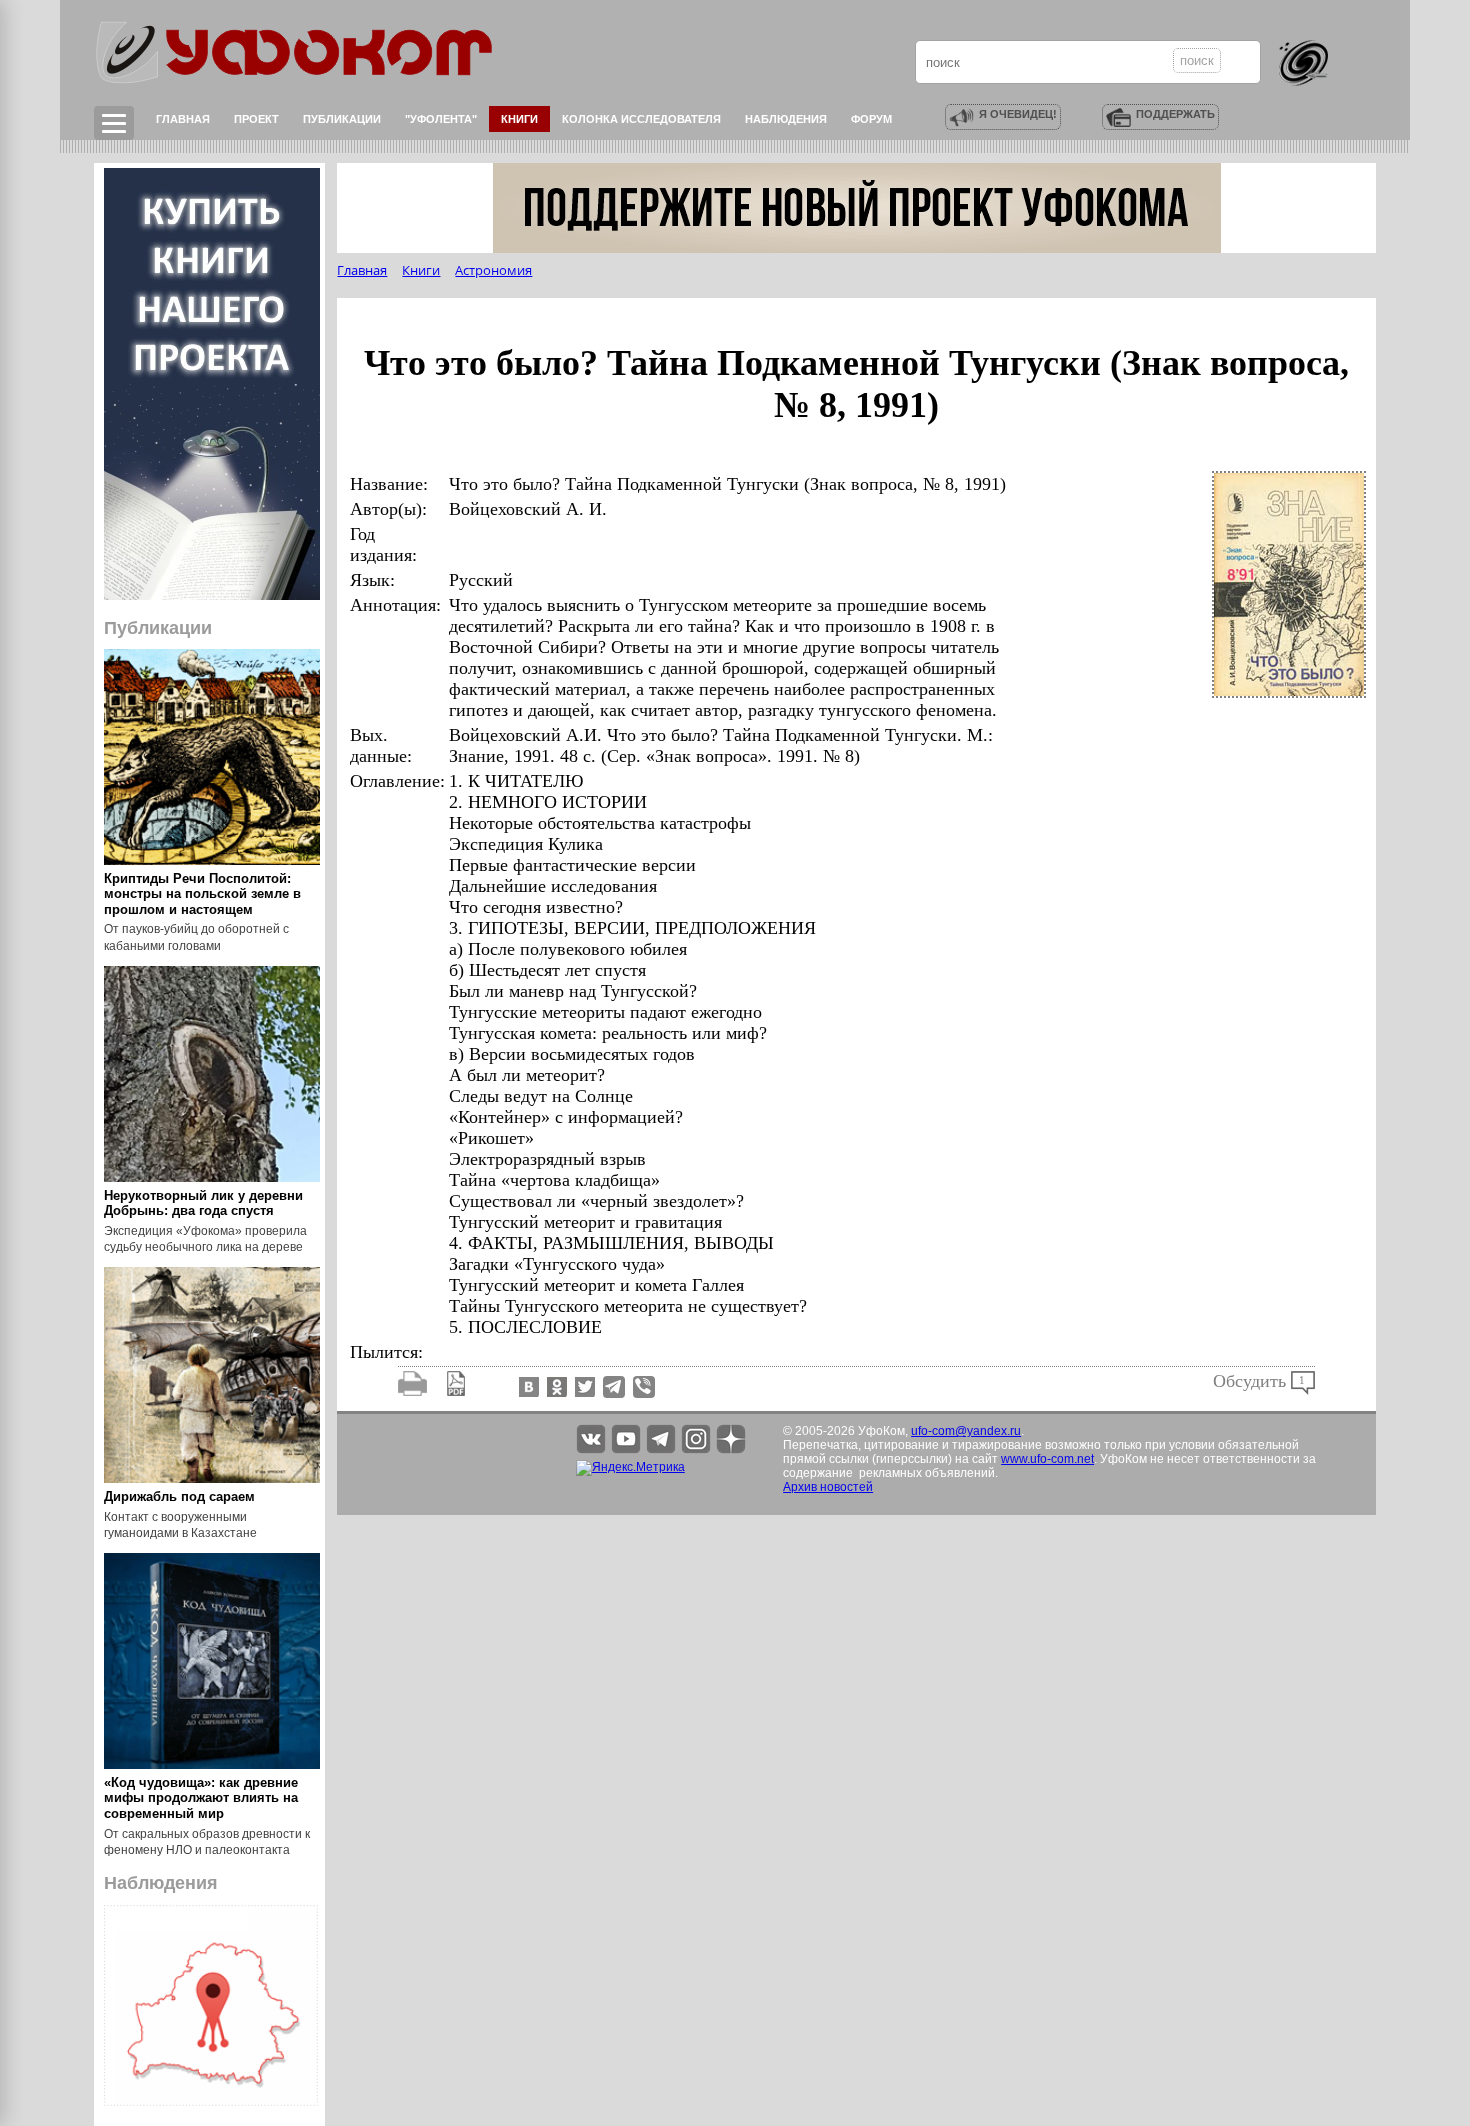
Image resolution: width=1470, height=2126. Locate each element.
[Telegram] (614, 1386)
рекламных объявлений (927, 1473)
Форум (871, 119)
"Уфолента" (441, 119)
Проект (256, 119)
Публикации (342, 119)
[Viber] (644, 1386)
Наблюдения (786, 119)
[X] (583, 1386)
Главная (183, 119)
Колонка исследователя (641, 119)
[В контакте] (527, 1386)
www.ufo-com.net (1047, 1459)
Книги (519, 119)
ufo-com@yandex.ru (966, 1431)
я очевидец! (1018, 114)
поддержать (1175, 114)
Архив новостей (828, 1487)
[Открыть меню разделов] (114, 123)
